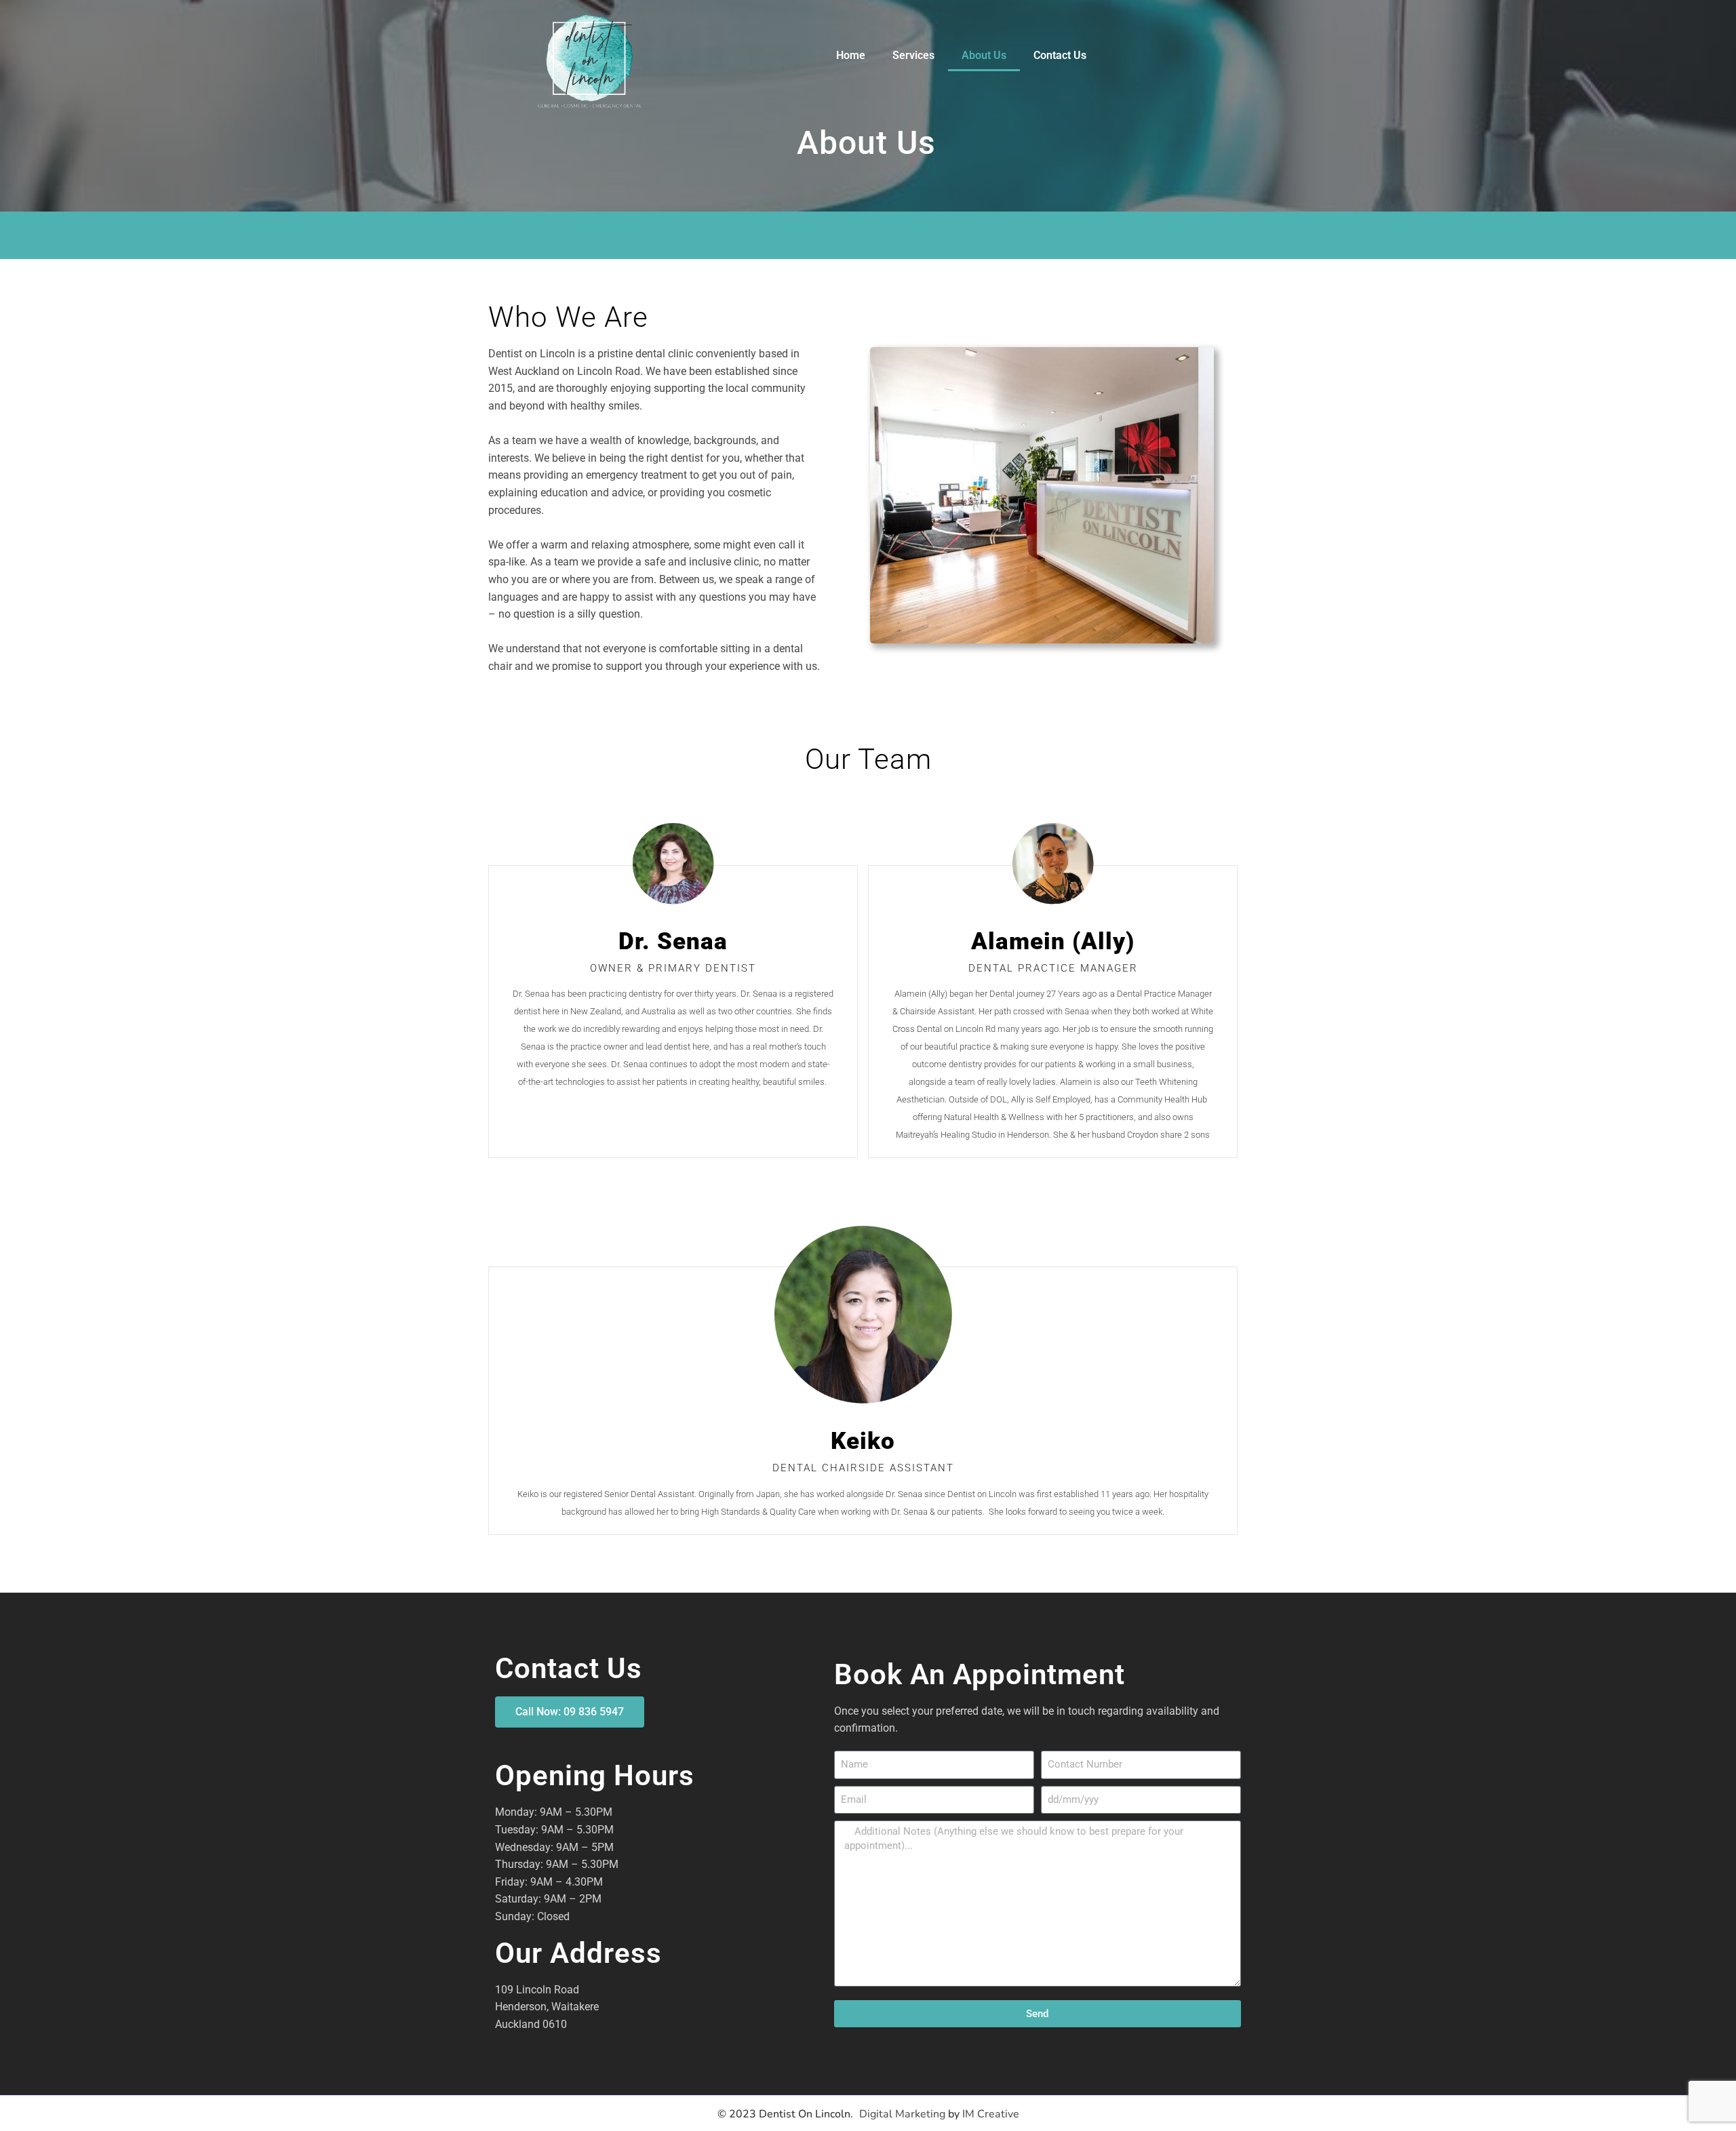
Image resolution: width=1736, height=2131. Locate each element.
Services (913, 55)
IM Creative (991, 2114)
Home (851, 55)
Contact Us (1060, 55)
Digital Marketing (902, 2114)
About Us (984, 55)
